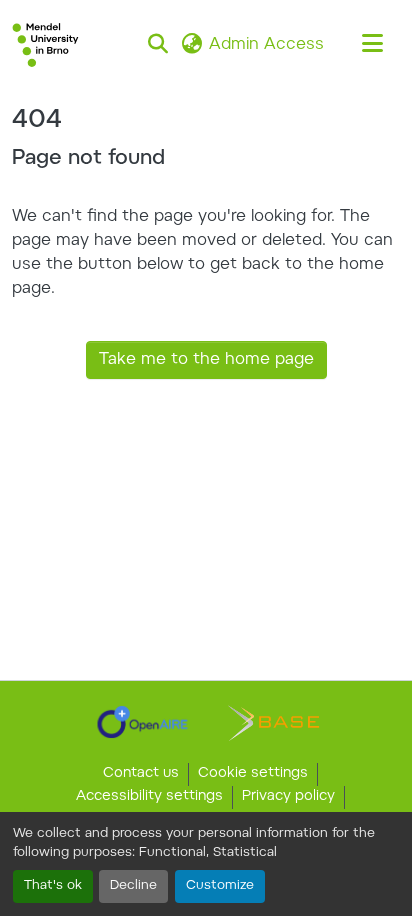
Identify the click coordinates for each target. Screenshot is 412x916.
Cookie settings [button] (253, 774)
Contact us (141, 774)
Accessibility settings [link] (149, 797)
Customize (220, 886)
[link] (142, 722)
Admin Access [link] (266, 45)
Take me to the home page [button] (206, 360)
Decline (133, 886)
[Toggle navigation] (372, 45)
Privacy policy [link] (288, 797)
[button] (45, 45)
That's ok (53, 886)
